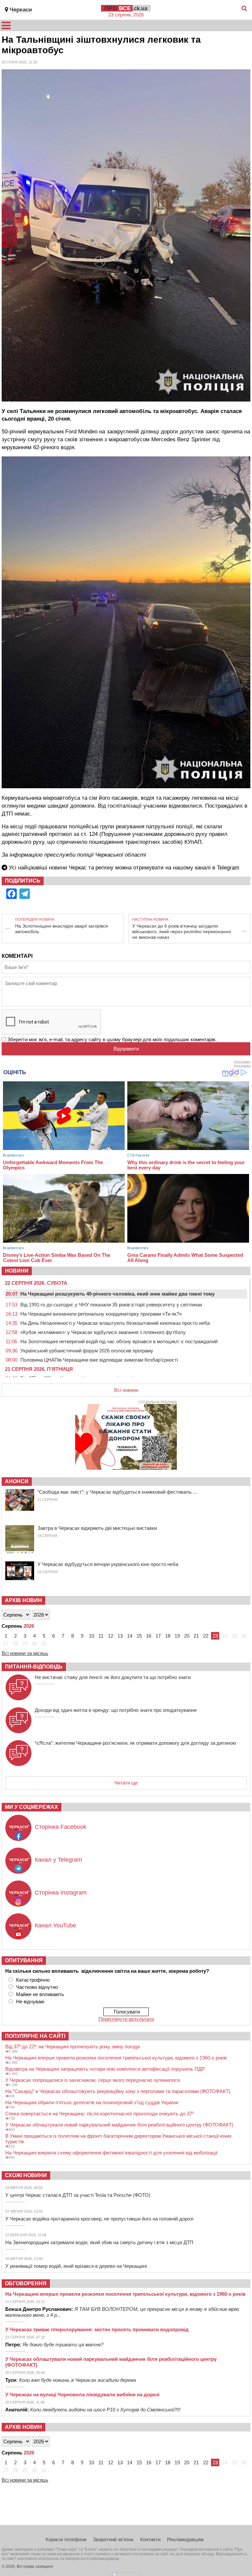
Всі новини (126, 1390)
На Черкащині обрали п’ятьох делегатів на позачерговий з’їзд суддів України (92, 2102)
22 (206, 1636)
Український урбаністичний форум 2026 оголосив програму (87, 1351)
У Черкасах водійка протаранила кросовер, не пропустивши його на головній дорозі (99, 2219)
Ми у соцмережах (31, 1807)
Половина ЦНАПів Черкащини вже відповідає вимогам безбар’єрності (99, 1360)
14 (130, 1636)
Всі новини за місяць (25, 1653)
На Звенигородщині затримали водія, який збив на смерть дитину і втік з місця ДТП (99, 2242)
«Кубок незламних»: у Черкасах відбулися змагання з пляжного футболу (103, 1332)
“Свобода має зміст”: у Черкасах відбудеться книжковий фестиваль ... (117, 1492)
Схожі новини (26, 2175)
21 (196, 1636)
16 (149, 1636)
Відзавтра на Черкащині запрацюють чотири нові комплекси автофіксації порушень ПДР (105, 2069)
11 (101, 1636)
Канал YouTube (55, 1925)
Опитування (24, 1960)
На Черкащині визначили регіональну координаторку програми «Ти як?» (101, 1314)
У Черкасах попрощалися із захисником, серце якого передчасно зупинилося (93, 2080)
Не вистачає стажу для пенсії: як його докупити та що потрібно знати (113, 1677)
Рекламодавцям (185, 2539)
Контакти (150, 2539)
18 (168, 1636)
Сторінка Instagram (61, 1893)
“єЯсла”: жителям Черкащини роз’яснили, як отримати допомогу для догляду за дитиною (135, 1743)
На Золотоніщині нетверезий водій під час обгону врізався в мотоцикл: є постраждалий (119, 1341)
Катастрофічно (33, 1980)
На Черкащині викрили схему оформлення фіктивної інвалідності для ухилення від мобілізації (111, 2153)
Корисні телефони (66, 2539)
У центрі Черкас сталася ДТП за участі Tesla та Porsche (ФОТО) (78, 2195)
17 (158, 1636)
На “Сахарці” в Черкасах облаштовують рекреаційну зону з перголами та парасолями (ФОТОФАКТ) (118, 2091)
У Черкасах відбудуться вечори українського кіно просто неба (108, 1564)
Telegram (228, 868)
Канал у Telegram (58, 1860)
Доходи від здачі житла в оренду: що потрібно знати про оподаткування (116, 1710)
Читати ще (126, 1783)
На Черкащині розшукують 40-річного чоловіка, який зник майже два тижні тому (117, 1294)
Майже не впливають (40, 1994)
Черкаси (21, 10)
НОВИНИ (17, 1271)
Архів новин (23, 1600)
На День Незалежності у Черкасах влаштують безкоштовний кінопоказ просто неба (115, 1323)
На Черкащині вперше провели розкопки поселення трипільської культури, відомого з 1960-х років (116, 2058)
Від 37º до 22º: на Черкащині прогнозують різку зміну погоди (73, 2047)
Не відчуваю (30, 2001)
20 (187, 1636)
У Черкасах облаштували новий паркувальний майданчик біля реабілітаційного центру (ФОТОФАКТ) (119, 2125)
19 (177, 1636)
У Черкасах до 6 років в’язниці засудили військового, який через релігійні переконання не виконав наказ (182, 931)
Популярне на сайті (35, 2036)
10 (92, 1636)
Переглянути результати (126, 2019)
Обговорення (26, 2283)
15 (139, 1636)
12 (111, 1636)
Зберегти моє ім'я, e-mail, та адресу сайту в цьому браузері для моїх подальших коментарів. (112, 1039)
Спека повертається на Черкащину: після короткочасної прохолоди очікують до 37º (99, 2114)
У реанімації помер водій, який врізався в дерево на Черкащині (76, 2266)
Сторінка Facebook (61, 1827)
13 (120, 1636)
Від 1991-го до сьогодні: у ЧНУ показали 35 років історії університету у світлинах (111, 1305)
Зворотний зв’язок (113, 2539)
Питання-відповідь (34, 1667)
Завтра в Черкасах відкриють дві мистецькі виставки (97, 1528)
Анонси (17, 1481)
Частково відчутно (37, 1987)
